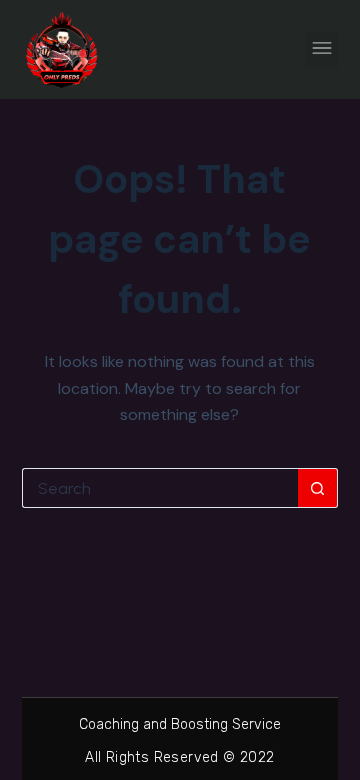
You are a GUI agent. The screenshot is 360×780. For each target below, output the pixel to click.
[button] (321, 49)
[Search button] (318, 488)
